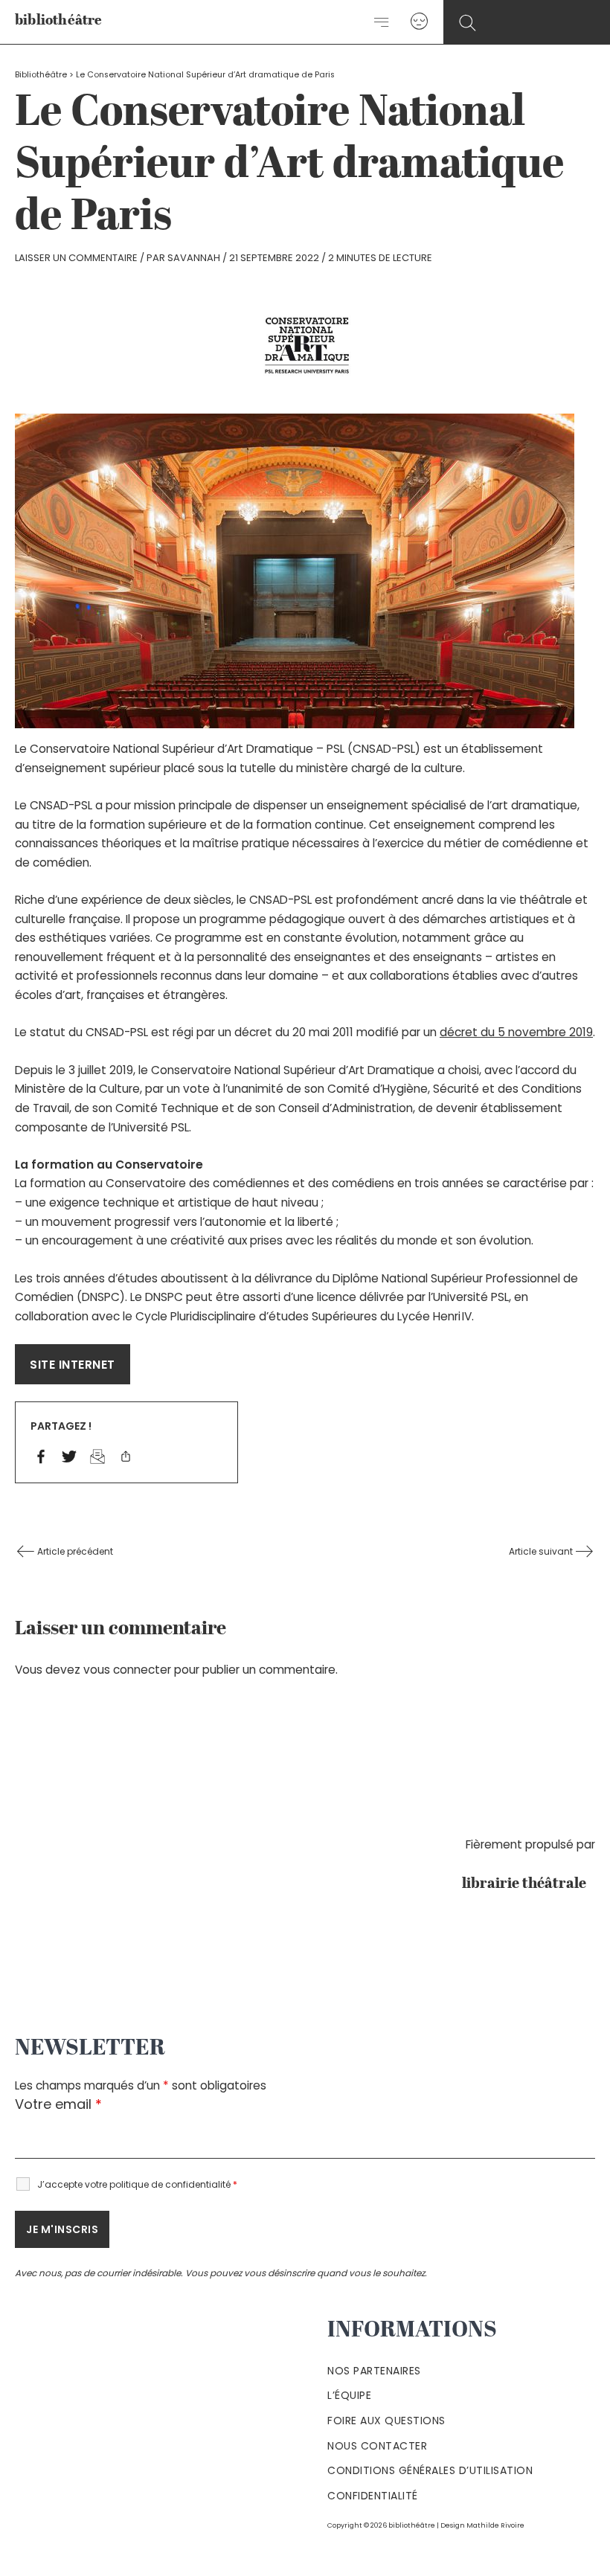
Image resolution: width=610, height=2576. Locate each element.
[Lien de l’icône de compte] (419, 22)
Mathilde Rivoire (495, 2525)
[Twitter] (69, 1458)
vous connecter (127, 1670)
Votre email (58, 2104)
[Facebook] (41, 1458)
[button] (468, 23)
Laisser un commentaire (76, 258)
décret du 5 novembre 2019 (516, 1032)
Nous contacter (377, 2446)
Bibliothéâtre (41, 75)
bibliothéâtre (59, 21)
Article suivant (542, 1551)
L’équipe (349, 2395)
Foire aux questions (386, 2421)
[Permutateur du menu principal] (382, 22)
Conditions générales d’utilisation (430, 2470)
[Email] (97, 1458)
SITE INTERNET (73, 1365)
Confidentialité (373, 2496)
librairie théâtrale (529, 1884)
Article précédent (74, 1551)
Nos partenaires (374, 2371)
